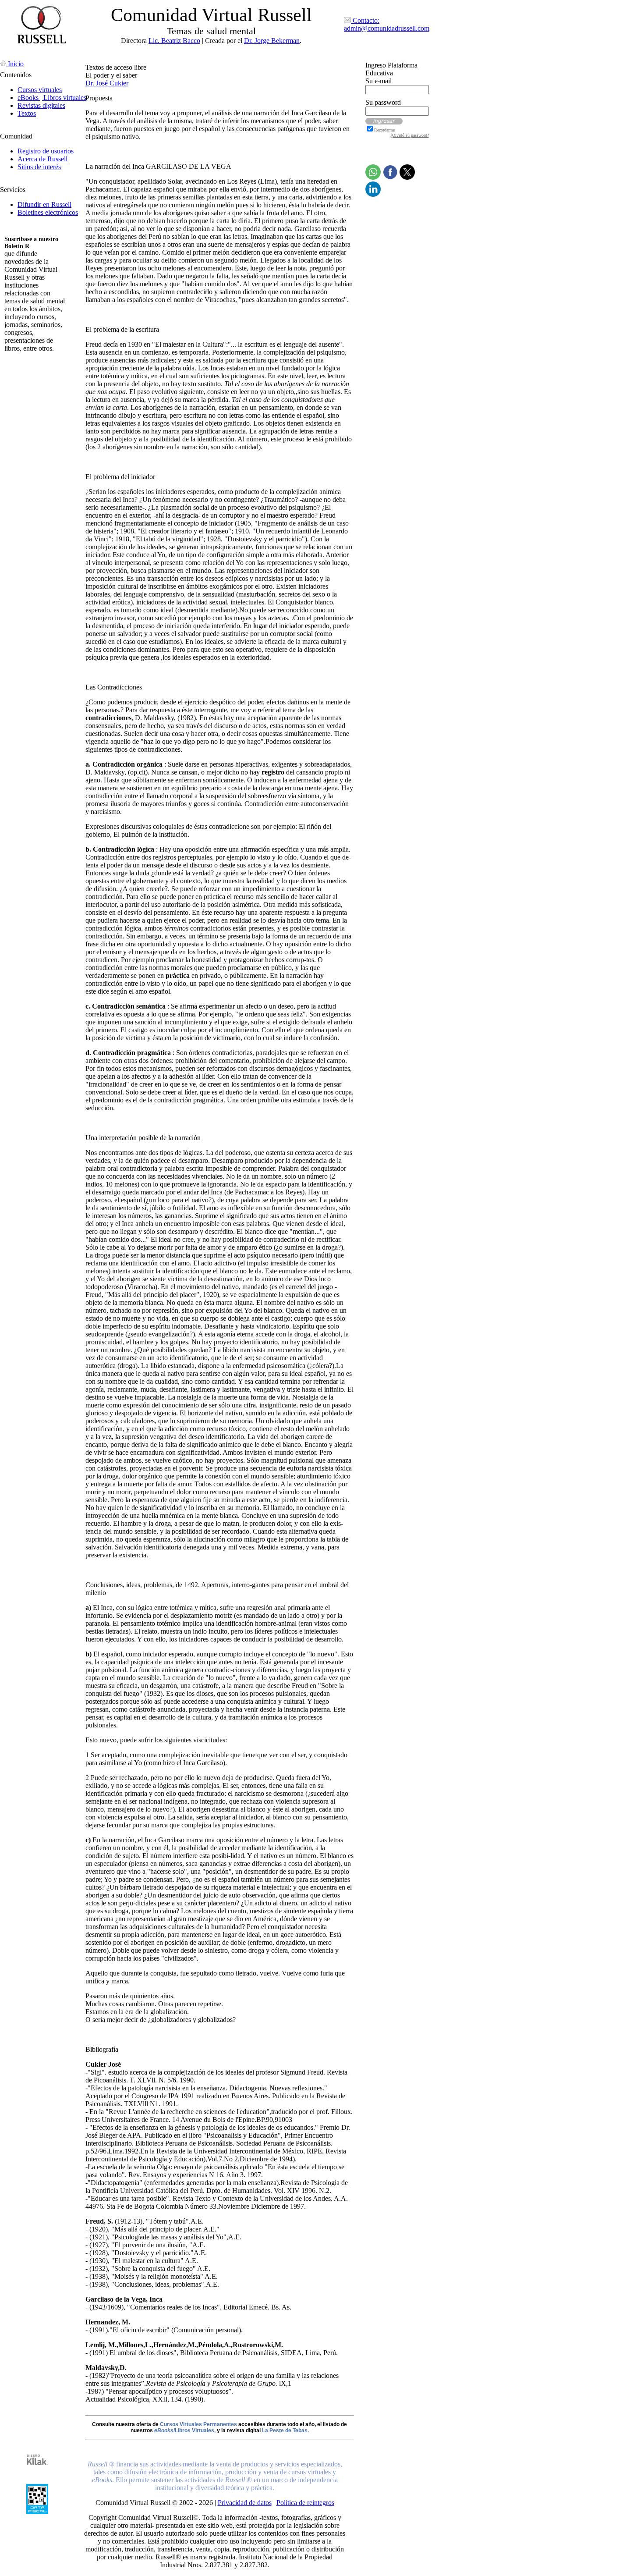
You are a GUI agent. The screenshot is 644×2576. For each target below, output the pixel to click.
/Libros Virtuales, (185, 2430)
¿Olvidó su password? (410, 135)
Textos (27, 113)
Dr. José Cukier (107, 83)
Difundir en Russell (44, 204)
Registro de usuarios (46, 151)
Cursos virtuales (40, 90)
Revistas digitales (41, 105)
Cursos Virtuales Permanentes (198, 2424)
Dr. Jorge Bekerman (272, 41)
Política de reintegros (305, 2503)
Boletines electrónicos (48, 212)
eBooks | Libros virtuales (52, 98)
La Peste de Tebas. (285, 2430)
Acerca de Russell (42, 159)
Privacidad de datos (245, 2503)
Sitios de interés (39, 167)
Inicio (15, 64)
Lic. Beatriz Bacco (174, 41)
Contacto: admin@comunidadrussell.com (387, 24)
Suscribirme (21, 363)
